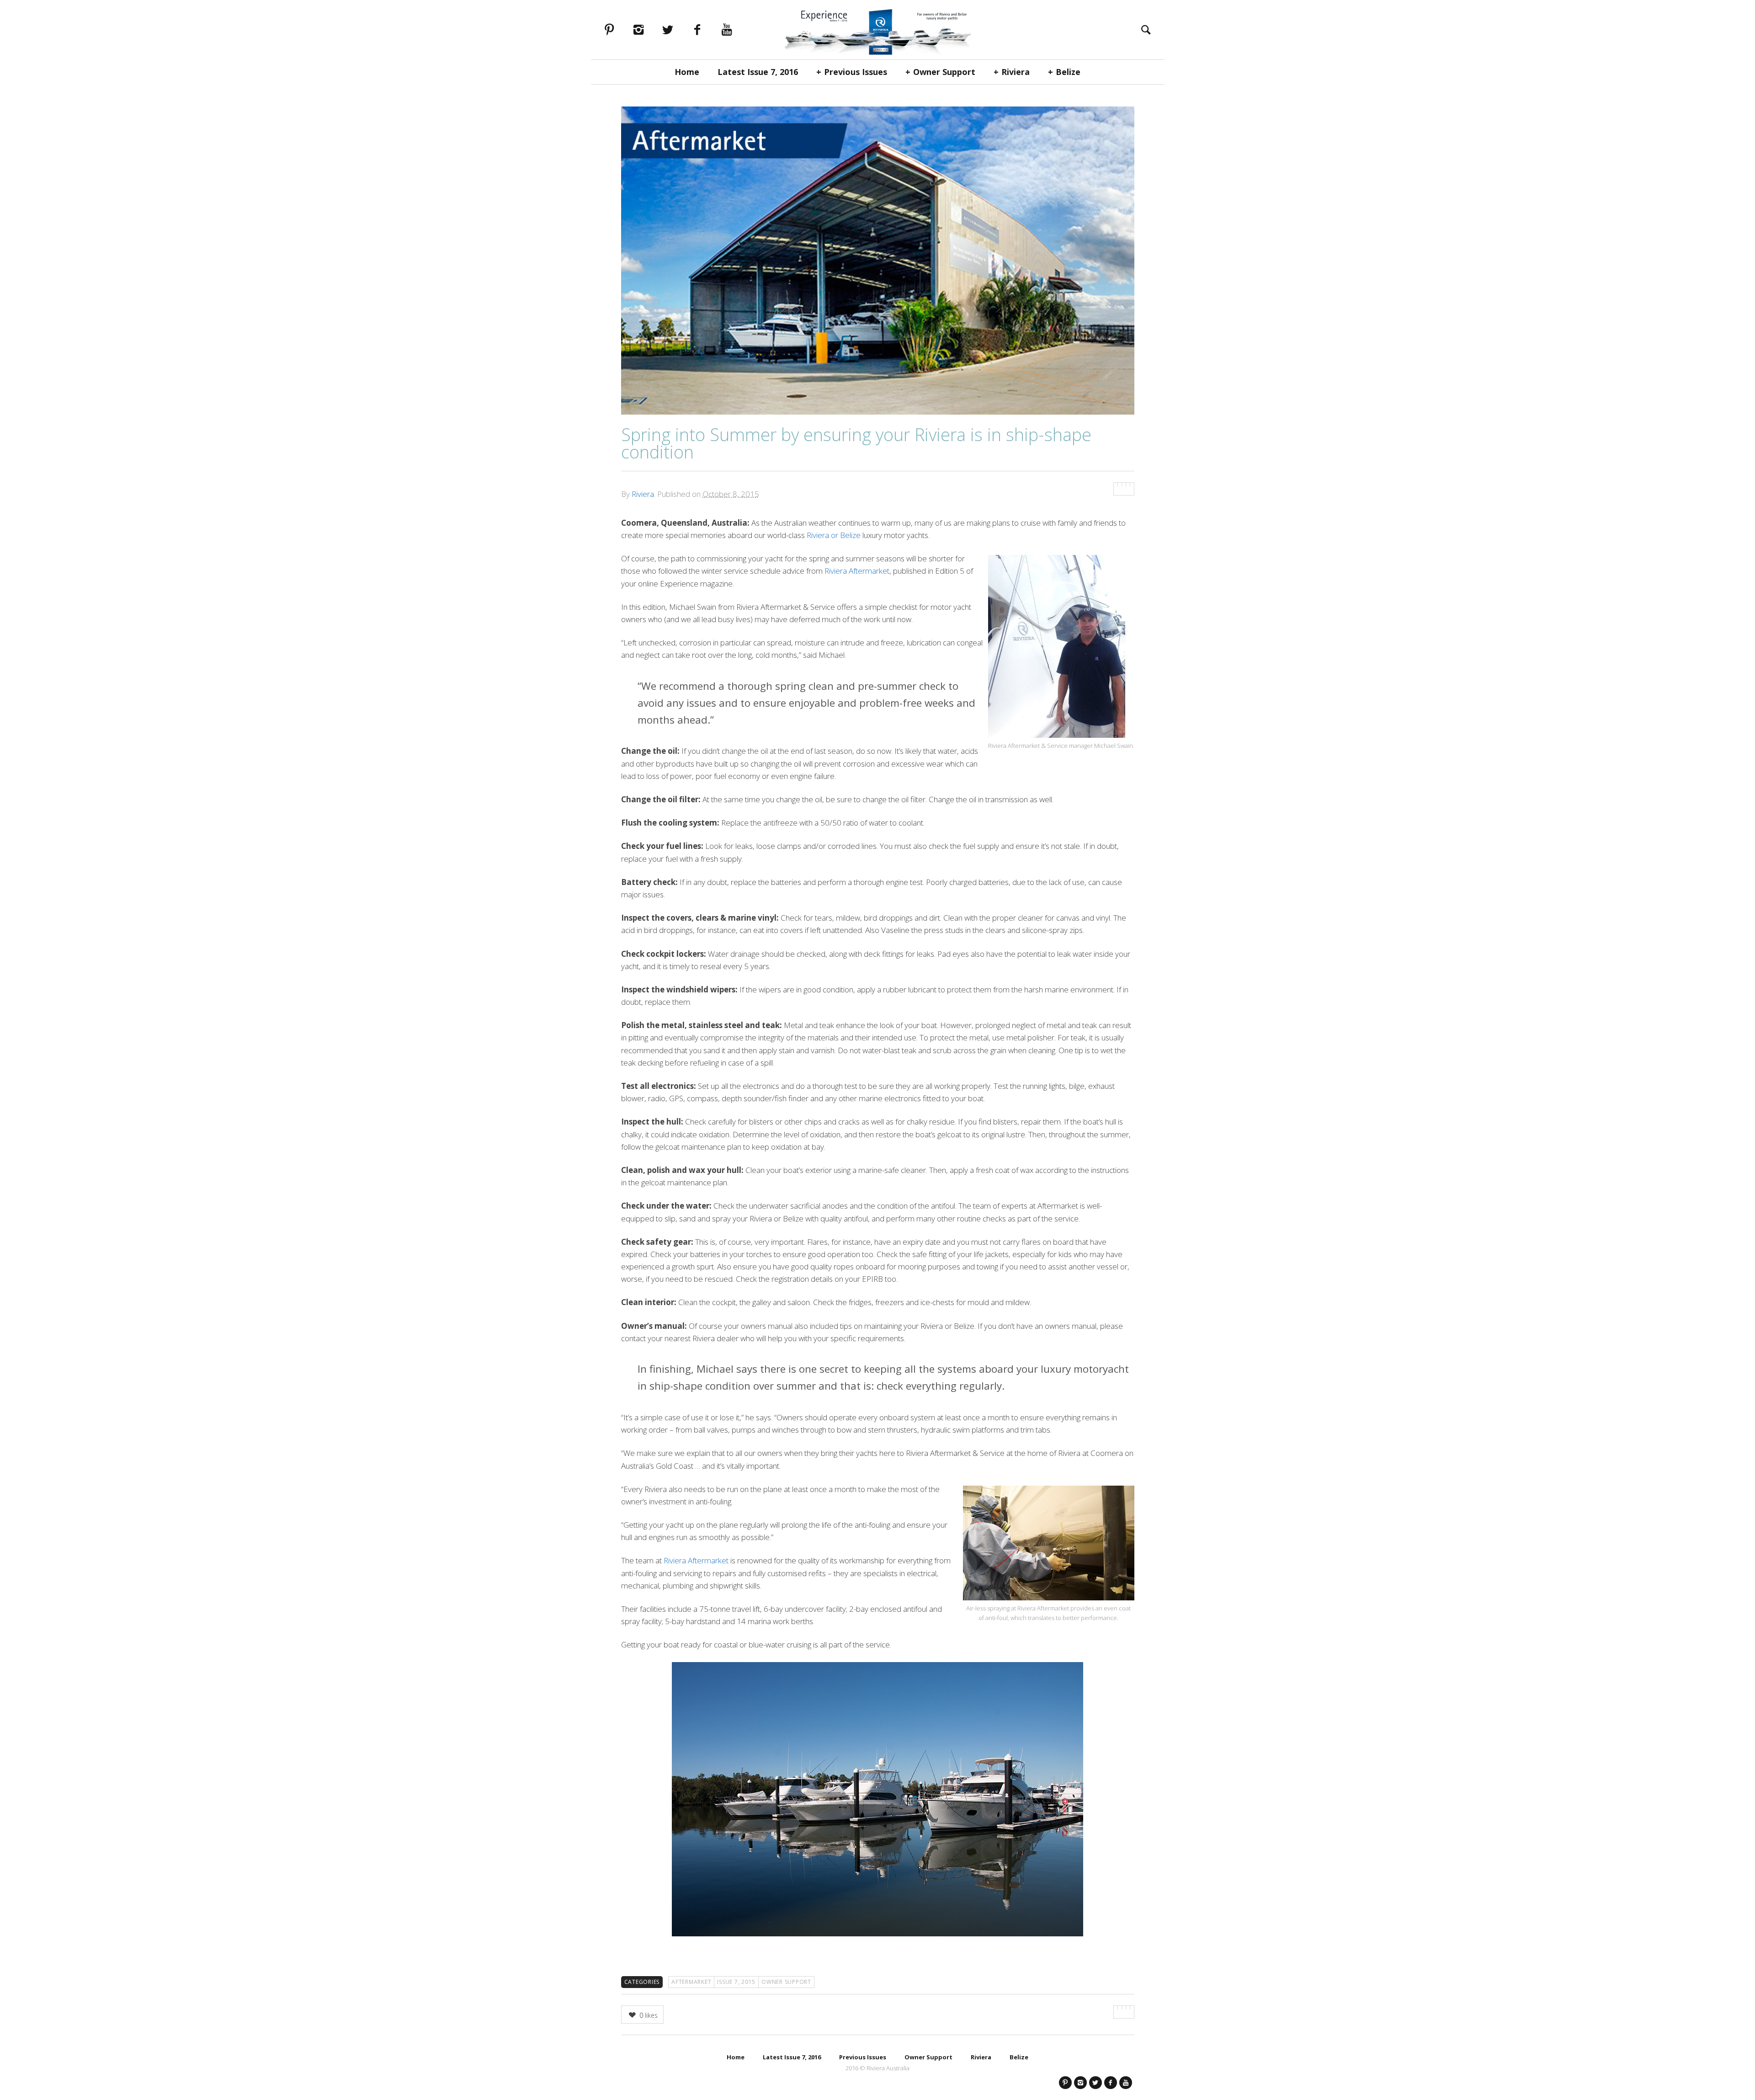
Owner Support (944, 72)
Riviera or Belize (834, 535)
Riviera (1016, 72)
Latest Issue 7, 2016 (758, 72)
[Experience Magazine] (877, 30)
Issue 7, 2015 (736, 1982)
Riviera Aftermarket (857, 571)
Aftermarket (691, 1982)
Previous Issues (856, 72)
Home (687, 72)
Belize (1068, 72)
